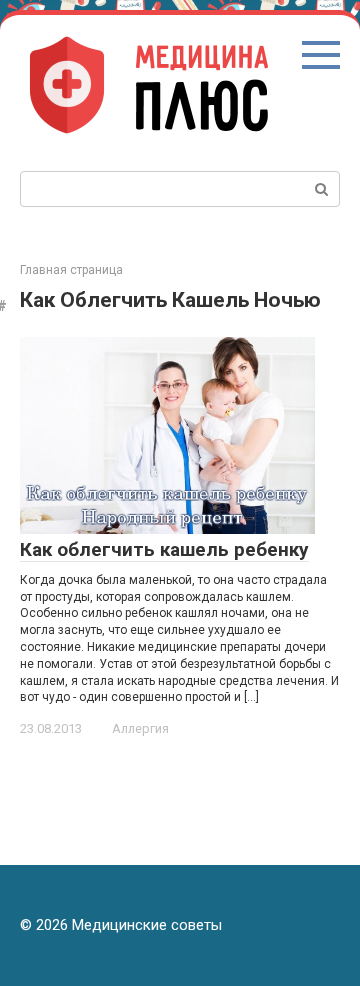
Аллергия (140, 728)
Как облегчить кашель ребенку (164, 549)
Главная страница (71, 270)
